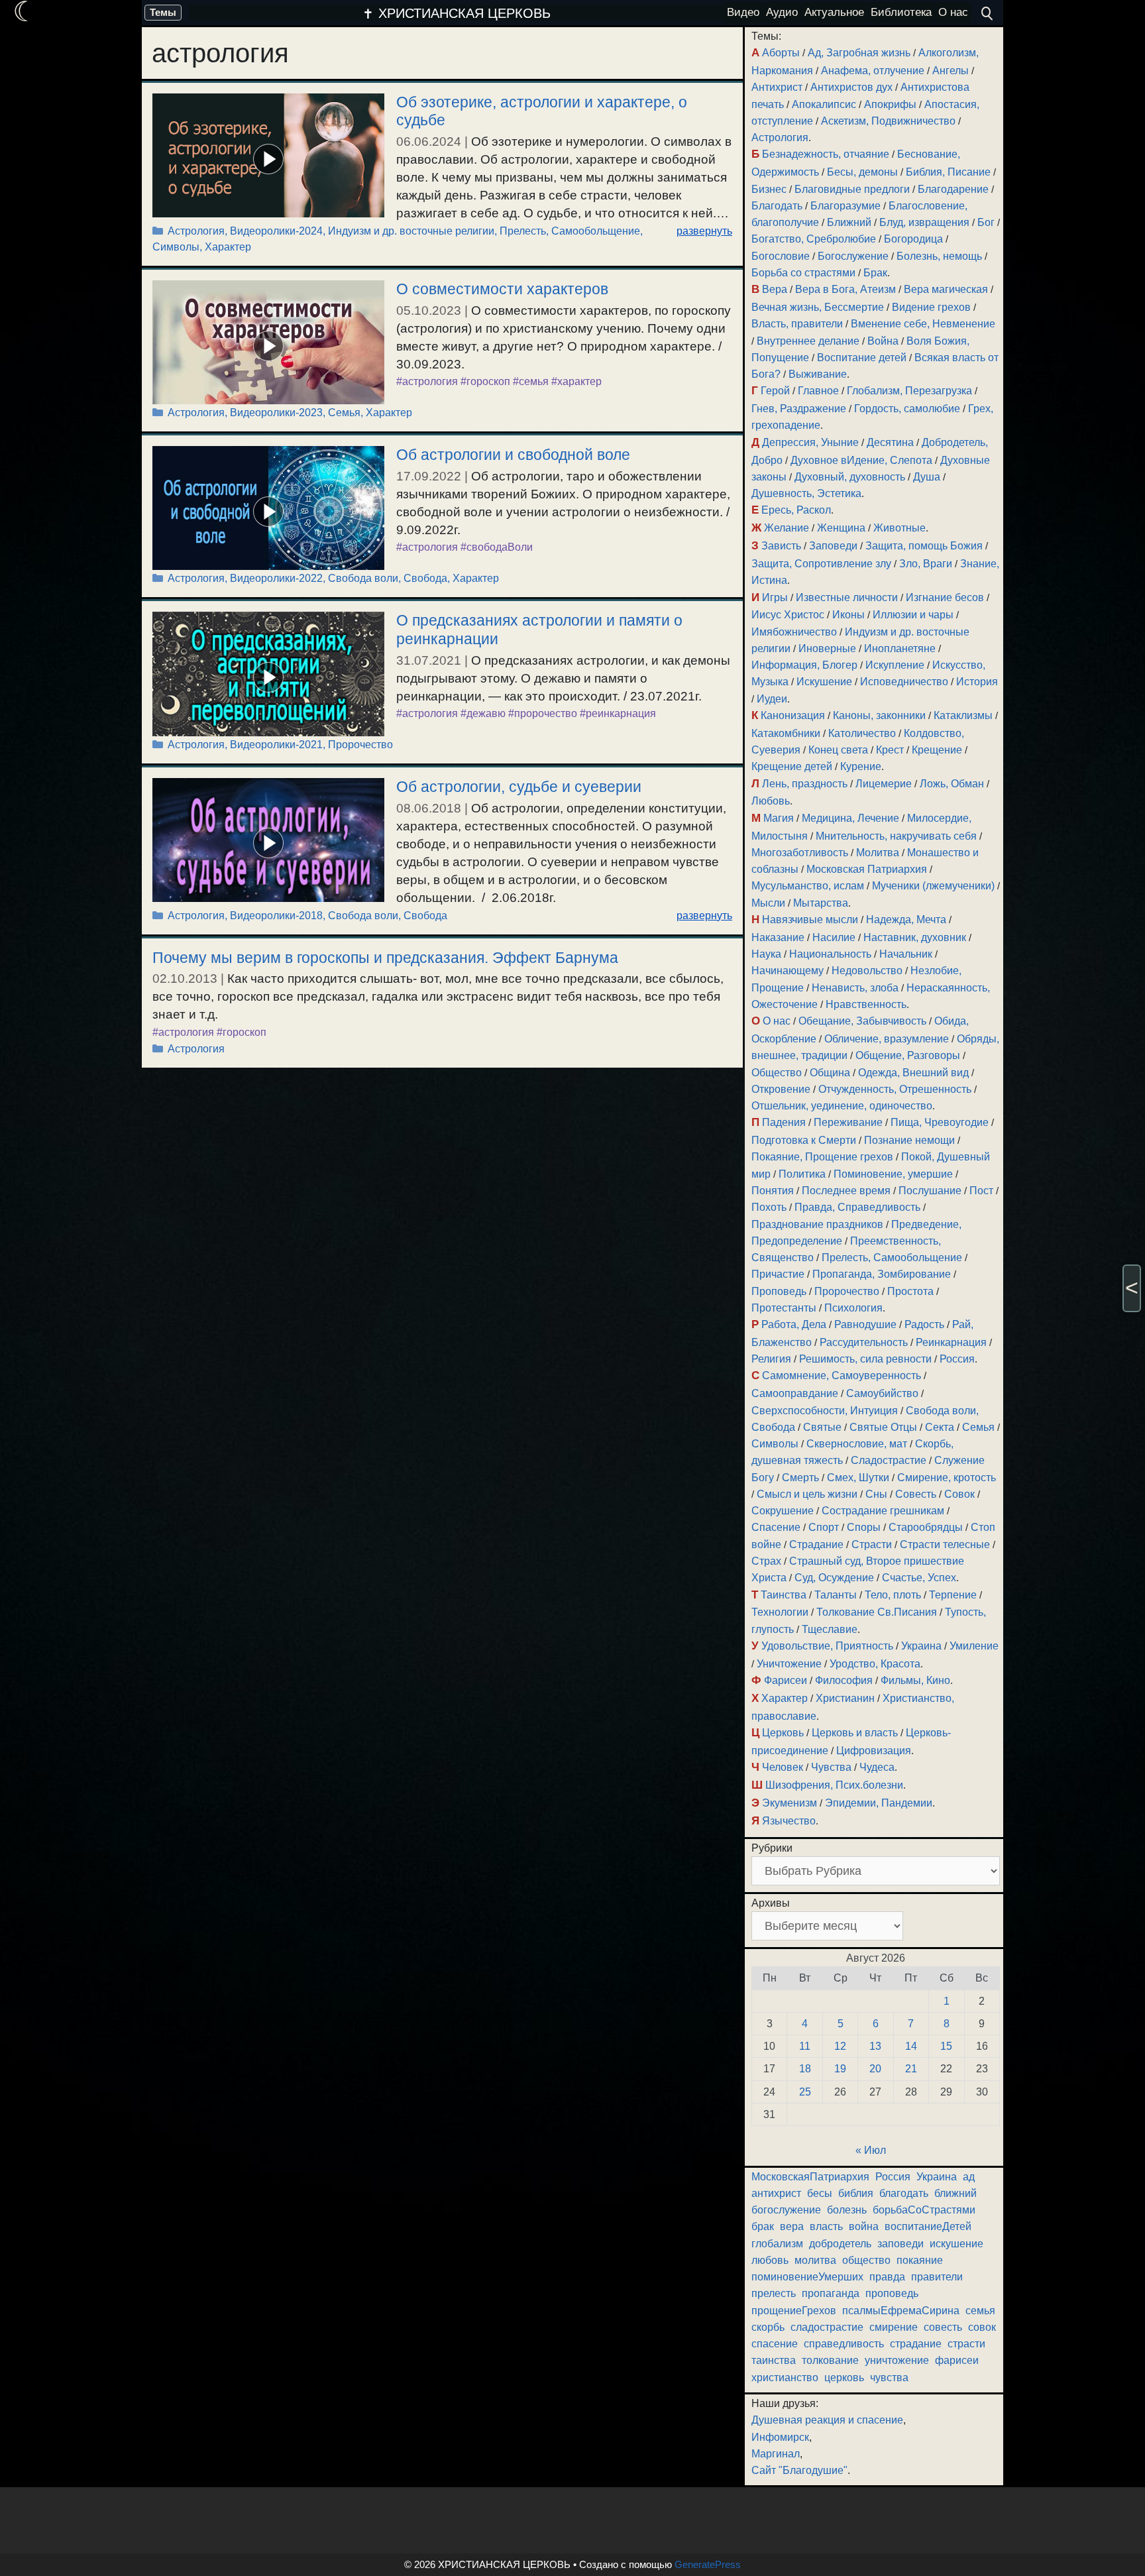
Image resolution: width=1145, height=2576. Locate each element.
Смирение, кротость (947, 1478)
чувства (889, 2378)
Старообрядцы (926, 1527)
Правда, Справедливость (857, 1207)
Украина (921, 1646)
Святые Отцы (883, 1427)
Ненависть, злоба (855, 988)
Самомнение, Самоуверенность (842, 1375)
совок (982, 2327)
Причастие (778, 1274)
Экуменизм (790, 1803)
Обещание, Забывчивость (862, 1021)
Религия (771, 1359)
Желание (787, 528)
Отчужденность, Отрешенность (895, 1089)
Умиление (974, 1646)
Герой (775, 391)
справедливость (844, 2344)
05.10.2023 (429, 310)
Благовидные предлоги (852, 189)
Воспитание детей (862, 358)
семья (980, 2311)
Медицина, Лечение (850, 818)
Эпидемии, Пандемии (879, 1803)
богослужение (786, 2210)
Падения (784, 1122)
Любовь (771, 801)
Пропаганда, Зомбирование (882, 1274)
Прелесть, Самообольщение (570, 231)
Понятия (773, 1191)
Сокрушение (783, 1511)
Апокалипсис (824, 104)
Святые (822, 1427)
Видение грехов (931, 307)
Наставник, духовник (915, 937)
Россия (957, 1359)
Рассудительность (864, 1342)
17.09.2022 (429, 476)
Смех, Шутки (858, 1478)
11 (805, 2046)
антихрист (776, 2193)
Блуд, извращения (924, 222)
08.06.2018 (429, 808)
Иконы (848, 615)
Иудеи (772, 699)
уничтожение (897, 2360)
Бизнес (769, 189)
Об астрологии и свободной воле (513, 455)
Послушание (930, 1191)
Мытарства (821, 903)
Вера (775, 289)
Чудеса (877, 1767)
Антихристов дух (851, 87)
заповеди (900, 2244)
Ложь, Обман (952, 784)
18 (805, 2069)
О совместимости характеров (502, 289)
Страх (766, 1561)
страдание (916, 2344)
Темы (163, 12)
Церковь (783, 1733)
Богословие (781, 256)
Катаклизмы (963, 715)
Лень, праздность (805, 784)
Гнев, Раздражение (799, 409)
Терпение (953, 1595)
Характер (228, 247)
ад (969, 2177)
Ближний (849, 222)
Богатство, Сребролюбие (814, 239)
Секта (940, 1427)
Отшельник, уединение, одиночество (842, 1106)
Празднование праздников (817, 1224)
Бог (986, 222)
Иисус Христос (788, 615)
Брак (875, 273)
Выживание (818, 374)
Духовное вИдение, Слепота (861, 460)
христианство (785, 2378)
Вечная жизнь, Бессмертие (818, 307)
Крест (890, 750)
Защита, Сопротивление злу (821, 564)
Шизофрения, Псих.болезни (834, 1785)
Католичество (862, 733)
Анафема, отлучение (873, 71)
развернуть (704, 231)
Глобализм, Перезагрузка (909, 391)
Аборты (781, 53)
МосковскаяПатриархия (810, 2177)
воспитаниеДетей (928, 2226)
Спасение (776, 1527)
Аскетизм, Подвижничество (888, 121)
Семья (344, 413)
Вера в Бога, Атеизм (845, 289)
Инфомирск (780, 2437)
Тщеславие (830, 1629)
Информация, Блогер (804, 665)
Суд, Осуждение (834, 1578)
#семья (531, 381)
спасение (775, 2344)
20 (875, 2069)
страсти (966, 2344)
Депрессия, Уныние (810, 442)
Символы (176, 247)
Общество (777, 1073)
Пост (981, 1191)
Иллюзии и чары (913, 615)
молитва (815, 2260)
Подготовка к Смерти (804, 1140)
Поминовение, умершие (893, 1174)
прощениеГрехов (794, 2311)
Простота (910, 1291)
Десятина (890, 442)
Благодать (777, 206)
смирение (894, 2327)
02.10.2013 (185, 979)
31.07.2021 (429, 660)
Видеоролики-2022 (276, 578)
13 (875, 2046)
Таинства (784, 1595)
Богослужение (853, 256)
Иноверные (827, 648)
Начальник (906, 954)
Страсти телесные (945, 1544)
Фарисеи (786, 1680)
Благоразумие (845, 206)
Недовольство (867, 971)
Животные (900, 528)
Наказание (778, 937)
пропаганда (831, 2293)
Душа (927, 477)
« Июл (871, 2150)
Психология (853, 1308)
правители (937, 2277)
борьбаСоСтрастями (924, 2210)
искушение (956, 2244)
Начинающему (788, 971)
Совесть (916, 1494)
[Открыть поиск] (987, 13)
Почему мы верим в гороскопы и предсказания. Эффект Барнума (385, 958)
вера (792, 2226)
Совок (959, 1494)
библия (856, 2193)
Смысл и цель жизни (807, 1494)
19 (840, 2069)
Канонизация (793, 715)
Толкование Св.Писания (877, 1612)
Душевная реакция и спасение (827, 2420)
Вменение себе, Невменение (923, 324)
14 (911, 2046)
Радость (924, 1324)
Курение (861, 766)
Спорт (824, 1527)
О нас (777, 1021)
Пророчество (360, 745)
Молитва (878, 853)
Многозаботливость (800, 853)
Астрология (196, 231)
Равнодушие (865, 1324)
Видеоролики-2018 (276, 916)
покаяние (920, 2260)
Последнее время (846, 1191)
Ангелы (951, 71)
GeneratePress (708, 2564)
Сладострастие (889, 1460)
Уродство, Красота (875, 1664)
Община (830, 1073)
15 (946, 2046)
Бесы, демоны (862, 172)
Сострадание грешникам (883, 1511)
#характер (576, 381)
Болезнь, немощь (939, 256)
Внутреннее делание (808, 341)
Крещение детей (792, 766)
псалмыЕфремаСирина (901, 2311)
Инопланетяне (900, 648)
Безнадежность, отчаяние (826, 154)
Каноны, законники (879, 715)
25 (805, 2092)
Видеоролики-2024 (276, 231)
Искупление (895, 665)
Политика (802, 1174)
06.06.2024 (429, 141)
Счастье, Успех (919, 1578)
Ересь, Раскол (796, 510)
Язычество (789, 1821)
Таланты (836, 1595)
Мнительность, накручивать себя (896, 836)
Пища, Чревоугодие (940, 1122)
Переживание (848, 1122)
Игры (775, 597)
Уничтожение (789, 1664)
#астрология (427, 381)
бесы (820, 2193)
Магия (779, 818)
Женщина (841, 528)
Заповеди (833, 546)
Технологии (780, 1612)
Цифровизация (874, 1751)
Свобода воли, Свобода (388, 578)
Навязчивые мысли (810, 920)
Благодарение (953, 189)
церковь (844, 2378)
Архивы (771, 1903)
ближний (955, 2193)
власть (826, 2226)
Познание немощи (909, 1140)
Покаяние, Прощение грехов (822, 1157)
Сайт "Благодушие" (799, 2470)
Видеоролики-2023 (276, 413)
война (864, 2226)
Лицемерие (884, 784)
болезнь (847, 2210)
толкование (830, 2360)
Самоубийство (882, 1393)
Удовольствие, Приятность (827, 1646)
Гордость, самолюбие (907, 409)
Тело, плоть (893, 1595)
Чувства (831, 1767)
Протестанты (784, 1308)
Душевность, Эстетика (806, 493)
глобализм (777, 2244)
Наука (766, 954)
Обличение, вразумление (887, 1039)
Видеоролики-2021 (276, 745)
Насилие (834, 937)
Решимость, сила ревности (865, 1359)
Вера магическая (946, 289)
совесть (943, 2327)
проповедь (892, 2293)
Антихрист (777, 87)
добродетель (840, 2244)
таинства (774, 2360)
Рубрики (772, 1848)
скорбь (768, 2327)
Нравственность (866, 1004)
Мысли (768, 903)
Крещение (937, 750)
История (977, 682)
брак (763, 2226)
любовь (770, 2260)
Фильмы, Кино (915, 1680)
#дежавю (483, 713)
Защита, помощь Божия (924, 546)
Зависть (781, 546)
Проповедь (779, 1291)
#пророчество (543, 713)
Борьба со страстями (803, 273)
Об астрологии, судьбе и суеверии (519, 787)
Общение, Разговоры (908, 1055)
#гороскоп (485, 381)
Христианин (845, 1698)
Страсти (872, 1544)
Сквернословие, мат (857, 1444)
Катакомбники (786, 733)
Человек (783, 1767)
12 (840, 2046)
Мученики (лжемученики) (933, 886)
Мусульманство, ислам (808, 886)
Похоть (769, 1207)
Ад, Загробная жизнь (859, 53)
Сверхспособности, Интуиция (825, 1411)
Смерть (800, 1478)
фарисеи (957, 2360)
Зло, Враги (926, 564)
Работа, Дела (794, 1324)
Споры (864, 1527)
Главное (818, 391)
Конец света (838, 750)
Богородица (913, 239)
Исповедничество (904, 682)
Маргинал (776, 2454)
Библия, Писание (948, 172)
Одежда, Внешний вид (913, 1073)
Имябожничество (794, 632)
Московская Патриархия (867, 869)
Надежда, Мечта (906, 920)
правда (887, 2277)
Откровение (781, 1089)
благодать (904, 2193)
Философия (844, 1680)
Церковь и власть (855, 1733)
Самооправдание (795, 1393)
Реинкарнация (951, 1342)
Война (883, 341)
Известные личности (847, 597)
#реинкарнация (618, 713)
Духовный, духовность (850, 477)
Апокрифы (890, 104)
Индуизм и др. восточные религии (411, 231)
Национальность (830, 954)
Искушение (824, 682)
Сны (876, 1494)
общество (866, 2260)
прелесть (774, 2293)
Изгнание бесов (945, 597)
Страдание (816, 1544)
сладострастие (827, 2327)
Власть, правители (797, 324)
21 (911, 2069)
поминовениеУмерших (807, 2277)
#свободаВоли (497, 547)
